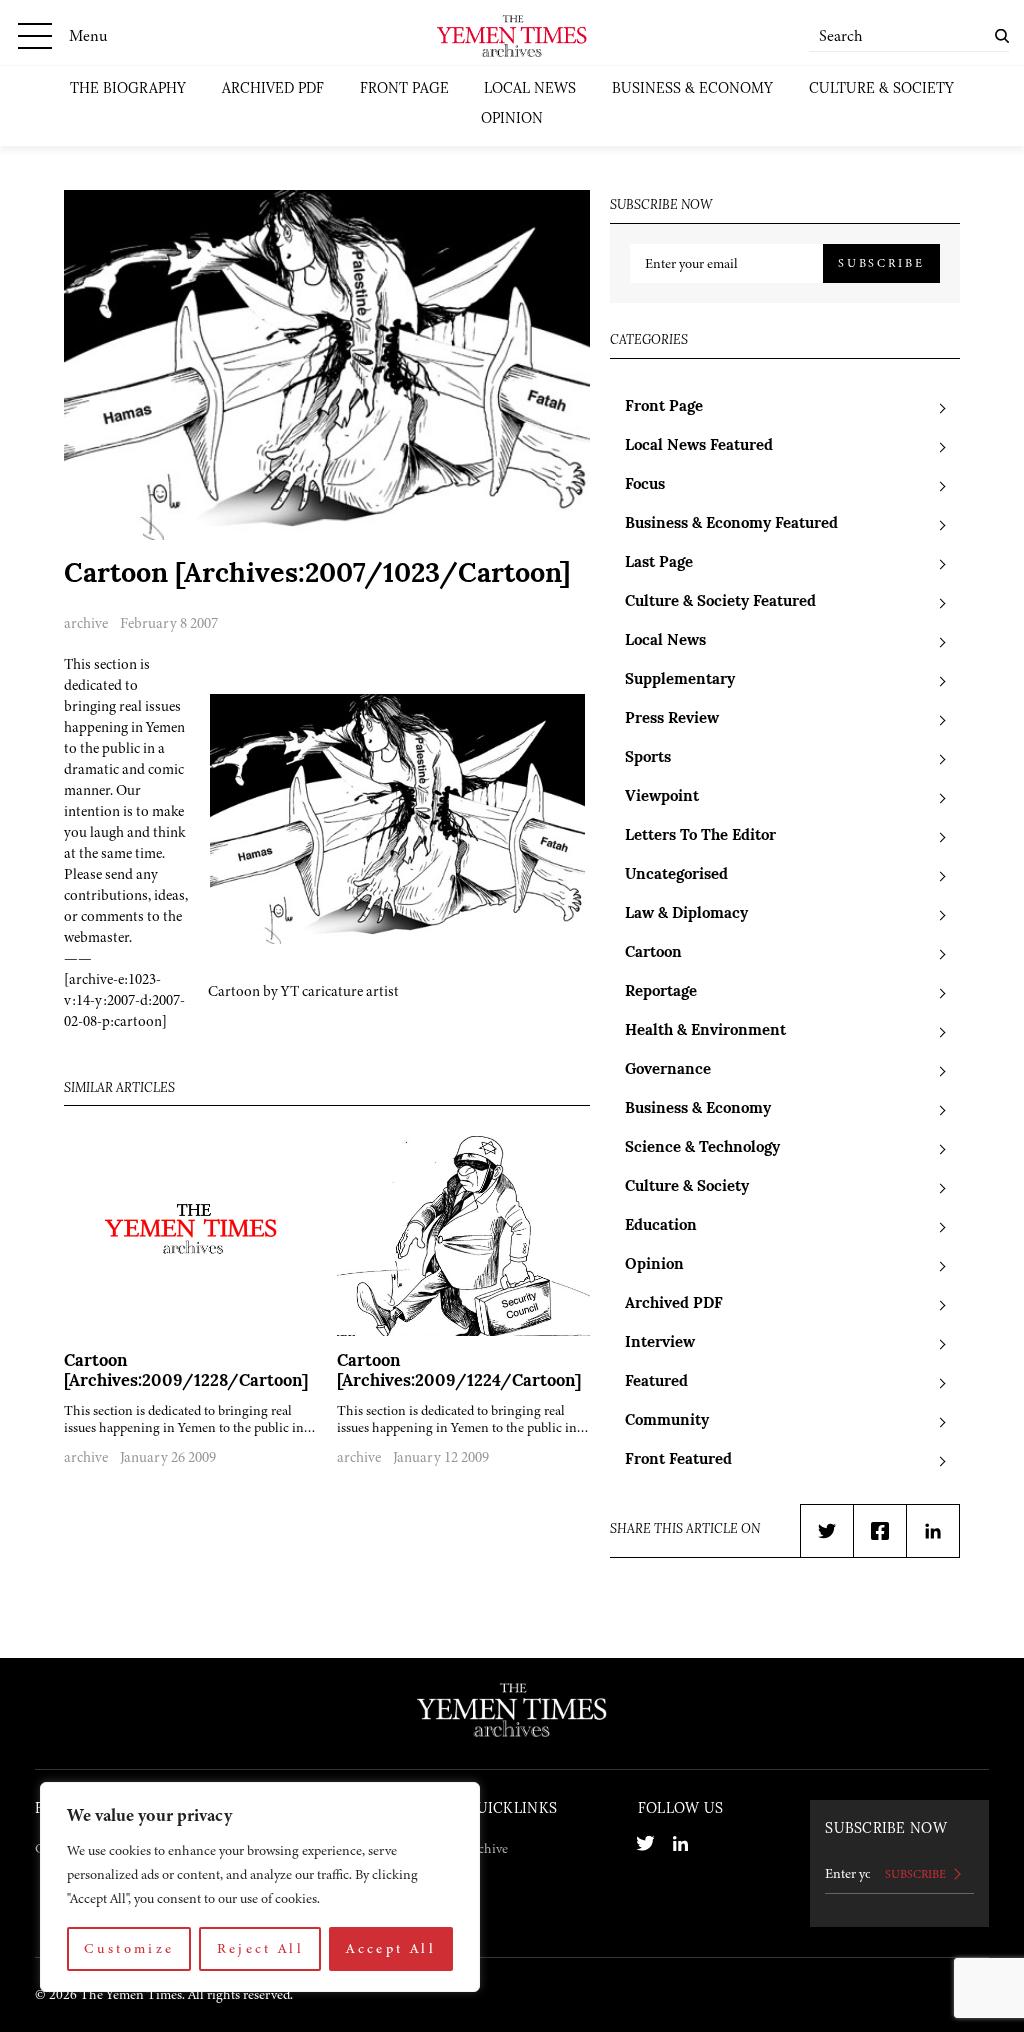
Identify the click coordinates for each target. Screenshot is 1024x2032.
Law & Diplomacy (686, 914)
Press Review (672, 719)
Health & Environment (705, 1031)
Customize (129, 1948)
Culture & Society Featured (720, 602)
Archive (486, 1848)
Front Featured (678, 1460)
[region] (260, 1887)
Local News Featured (699, 446)
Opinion (512, 119)
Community (667, 1421)
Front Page (404, 89)
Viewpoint (662, 797)
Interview (660, 1343)
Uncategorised (676, 875)
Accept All (391, 1948)
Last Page (659, 563)
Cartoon (653, 953)
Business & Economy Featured (731, 524)
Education (661, 1226)
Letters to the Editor (700, 836)
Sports (648, 758)
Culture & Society (881, 89)
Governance (668, 1070)
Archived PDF (273, 89)
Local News (530, 89)
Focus (645, 485)
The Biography (128, 89)
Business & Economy (692, 89)
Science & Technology (702, 1148)
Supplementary (680, 680)
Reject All (261, 1948)
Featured (656, 1382)
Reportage (661, 992)
